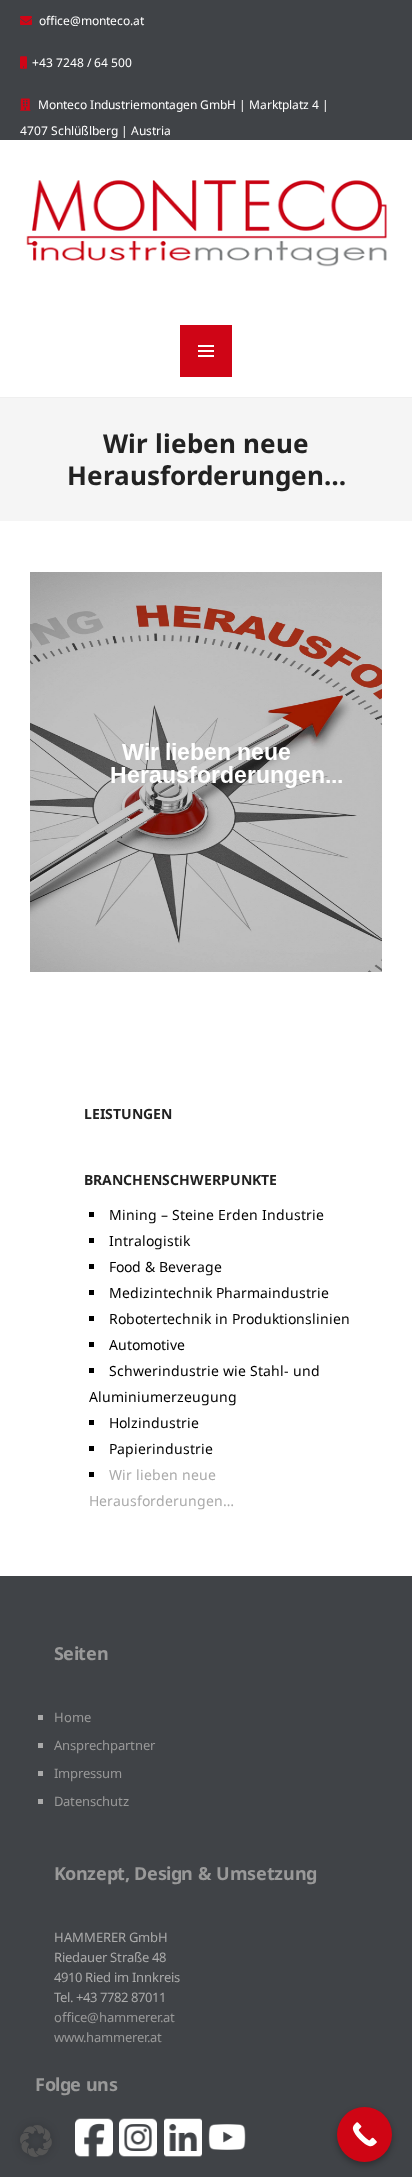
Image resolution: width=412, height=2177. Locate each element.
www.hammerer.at (108, 2037)
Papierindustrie (161, 1448)
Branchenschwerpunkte (180, 1179)
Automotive (147, 1344)
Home (72, 1717)
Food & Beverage (165, 1266)
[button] (36, 2141)
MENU (206, 351)
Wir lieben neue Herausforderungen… (161, 1487)
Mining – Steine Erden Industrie (216, 1214)
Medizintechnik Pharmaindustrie (219, 1292)
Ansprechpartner (104, 1745)
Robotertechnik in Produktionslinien (229, 1318)
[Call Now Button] (364, 2134)
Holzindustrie (154, 1422)
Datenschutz (91, 1801)
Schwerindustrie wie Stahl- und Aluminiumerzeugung (204, 1383)
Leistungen (128, 1113)
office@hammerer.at (114, 2017)
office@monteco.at (91, 20)
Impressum (88, 1773)
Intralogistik (149, 1240)
